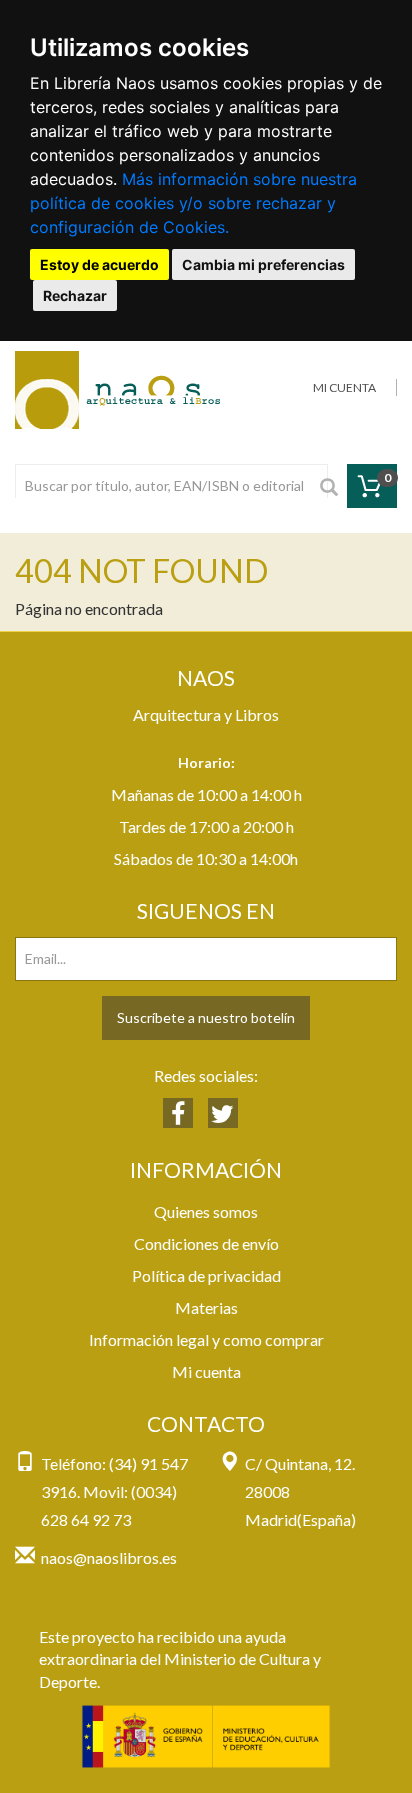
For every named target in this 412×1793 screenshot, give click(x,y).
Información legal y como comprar (206, 1339)
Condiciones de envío (206, 1243)
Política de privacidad (206, 1275)
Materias (206, 1307)
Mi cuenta (206, 1371)
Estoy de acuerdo (99, 264)
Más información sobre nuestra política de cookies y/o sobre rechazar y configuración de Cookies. (193, 203)
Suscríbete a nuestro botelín (206, 1017)
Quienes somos (206, 1211)
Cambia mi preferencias (263, 264)
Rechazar (75, 295)
